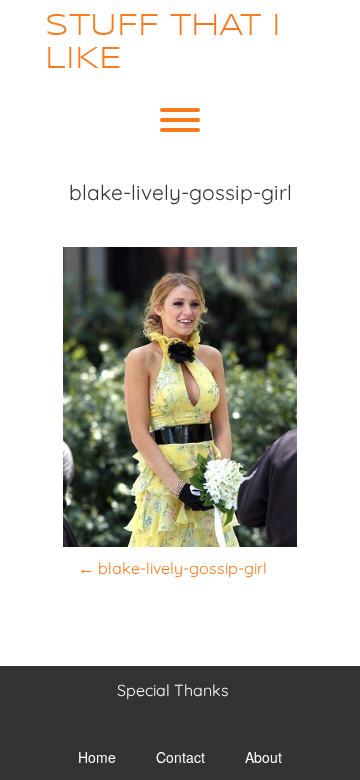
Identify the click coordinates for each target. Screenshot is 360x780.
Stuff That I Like (163, 43)
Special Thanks (173, 690)
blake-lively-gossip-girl (172, 568)
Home (97, 757)
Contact (180, 757)
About (263, 757)
